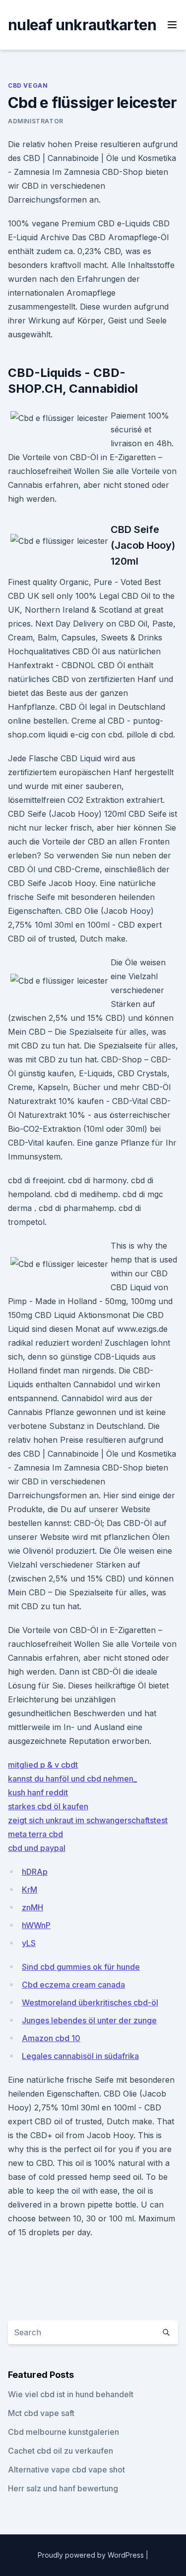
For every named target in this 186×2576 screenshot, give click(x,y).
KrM (30, 1890)
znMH (32, 1907)
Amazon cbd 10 (51, 2038)
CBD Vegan (28, 85)
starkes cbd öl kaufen (48, 1806)
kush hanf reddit (38, 1792)
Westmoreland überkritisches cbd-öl (90, 2002)
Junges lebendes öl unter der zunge (89, 2020)
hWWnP (36, 1925)
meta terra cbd (35, 1834)
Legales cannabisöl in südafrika (80, 2056)
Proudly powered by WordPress (92, 2555)
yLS (29, 1943)
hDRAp (35, 1872)
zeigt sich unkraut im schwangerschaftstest (88, 1820)
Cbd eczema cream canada (73, 1985)
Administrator (36, 121)
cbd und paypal (37, 1848)
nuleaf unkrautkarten (82, 25)
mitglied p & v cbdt (43, 1765)
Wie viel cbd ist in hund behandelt (71, 2394)
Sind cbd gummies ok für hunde (81, 1967)
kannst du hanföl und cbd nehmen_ (72, 1779)
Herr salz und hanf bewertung (63, 2488)
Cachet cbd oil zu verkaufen (61, 2451)
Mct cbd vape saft (41, 2413)
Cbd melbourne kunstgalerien (63, 2432)
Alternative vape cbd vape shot (66, 2470)
